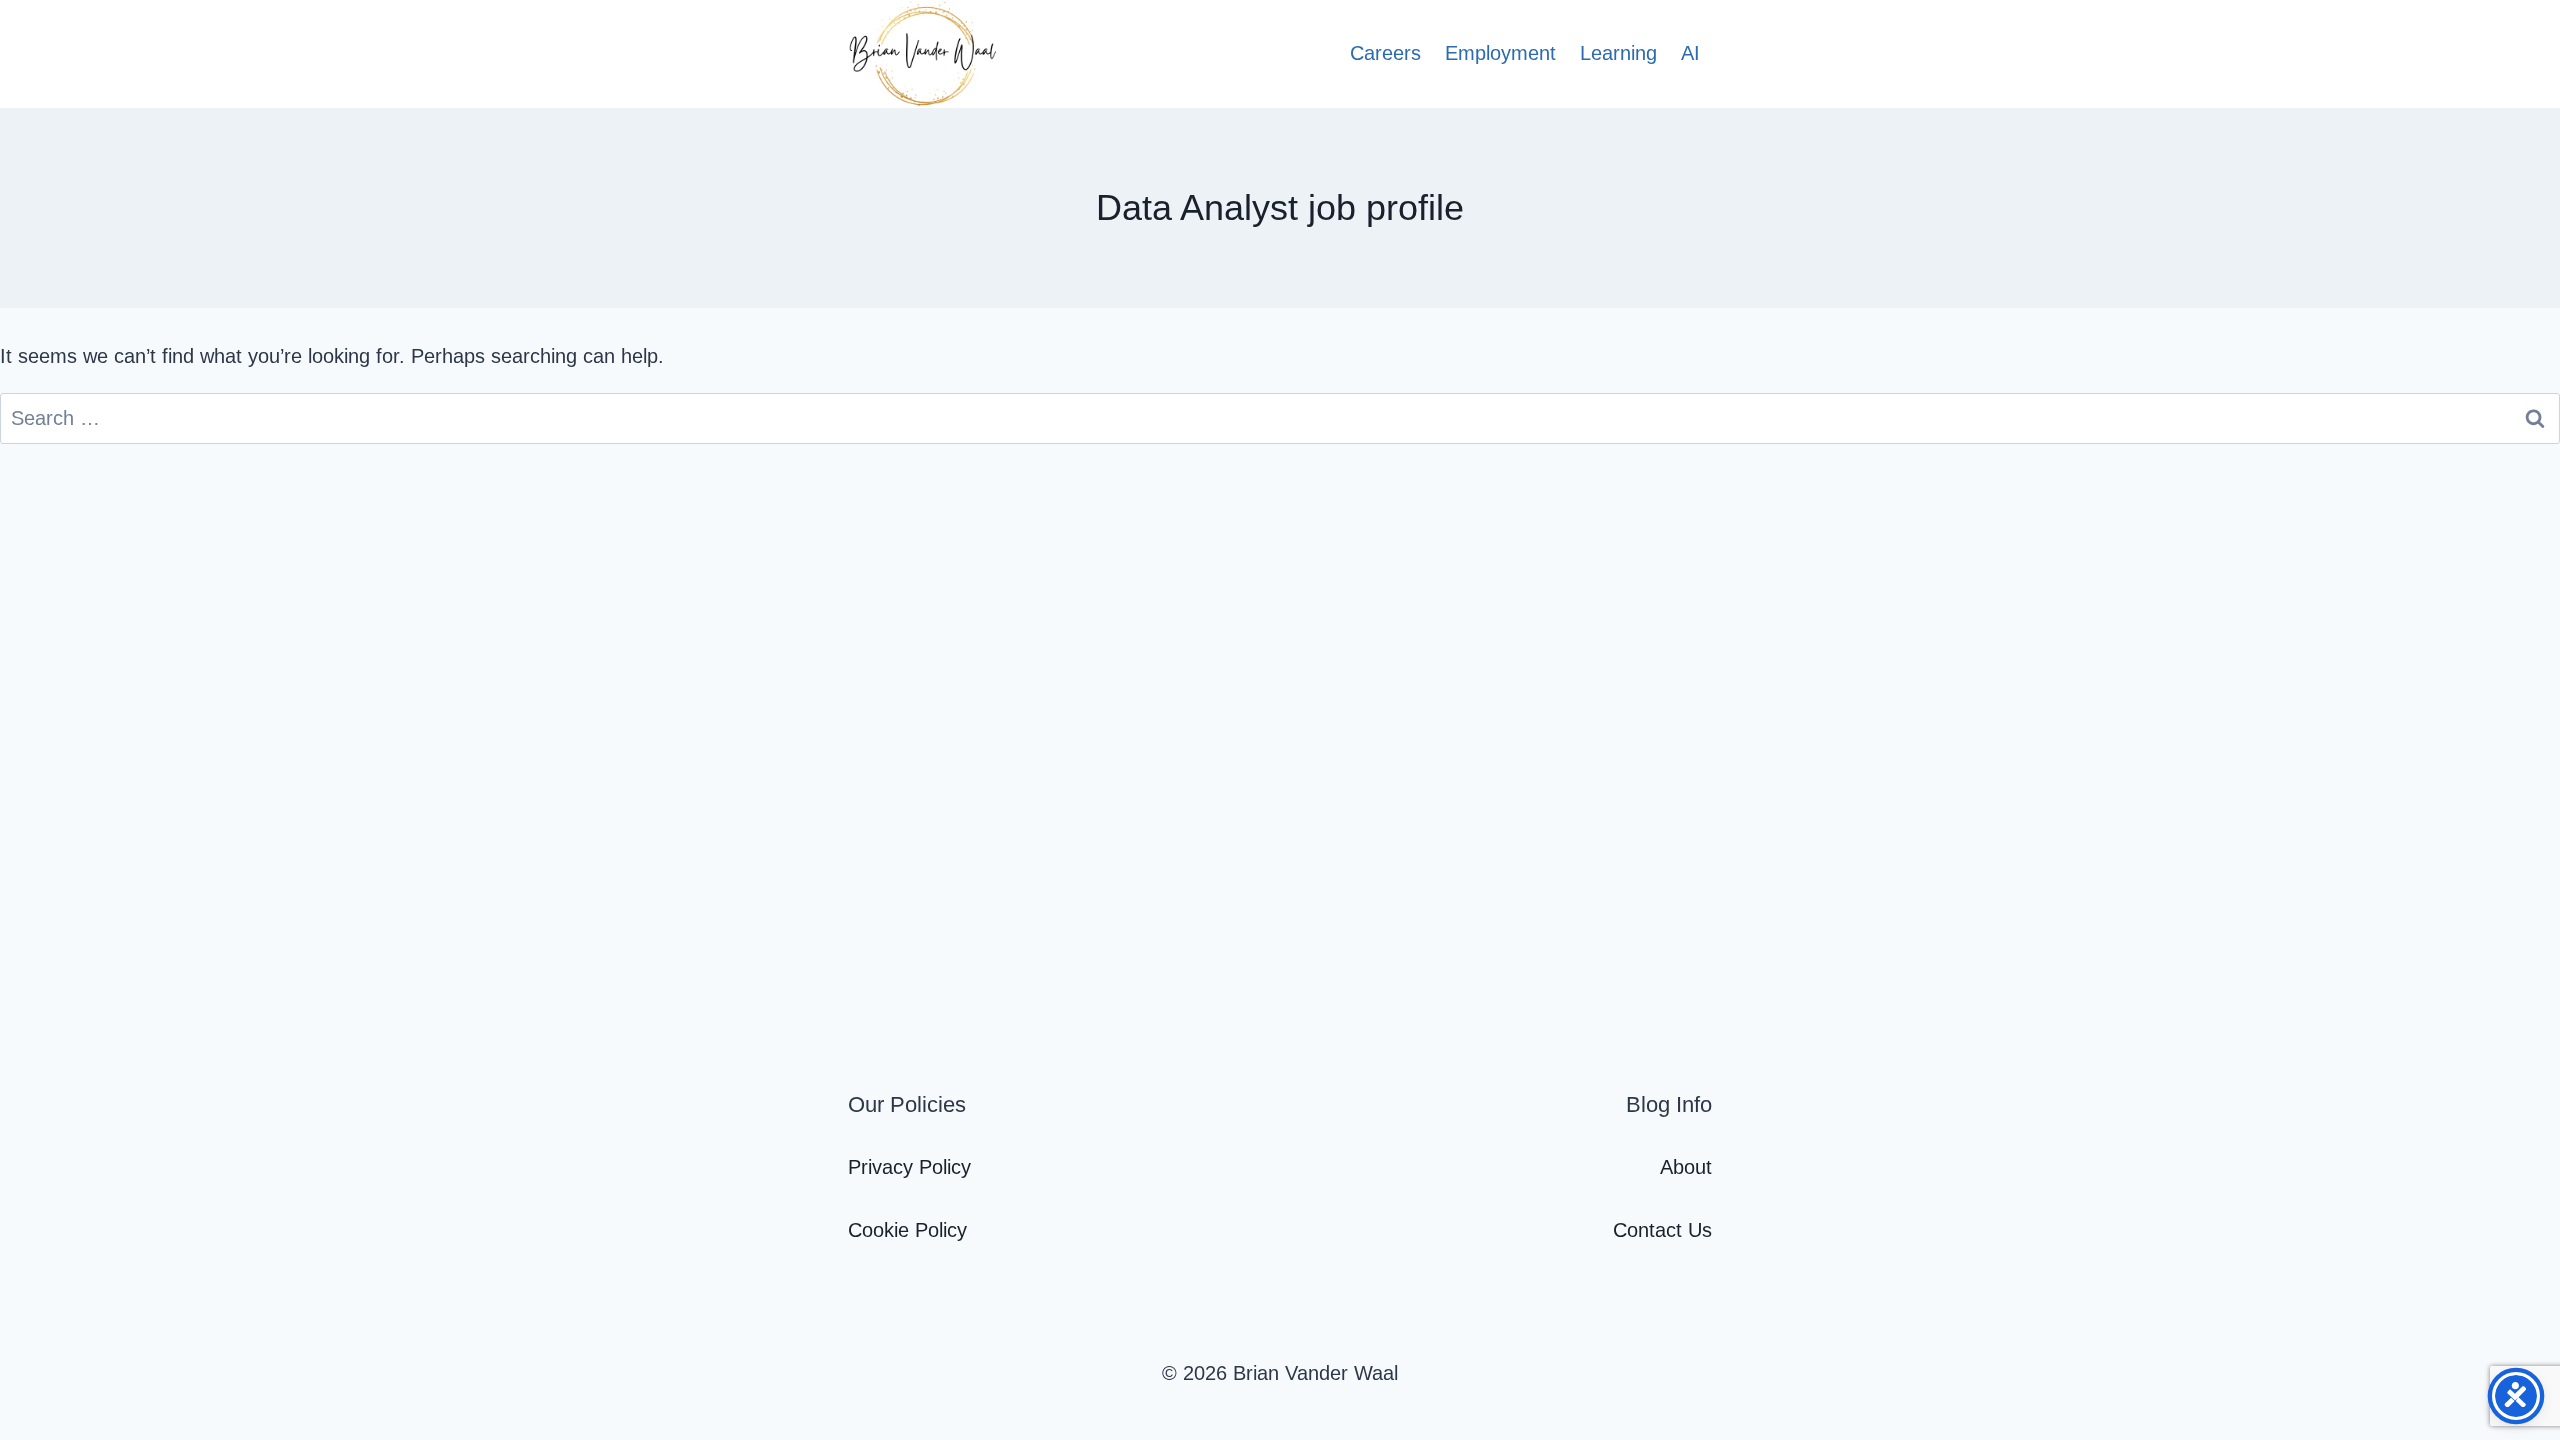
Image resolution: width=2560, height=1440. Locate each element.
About (1686, 1167)
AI (1690, 53)
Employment (1500, 53)
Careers (1385, 53)
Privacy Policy (909, 1167)
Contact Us (1662, 1230)
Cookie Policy (907, 1230)
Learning (1618, 53)
